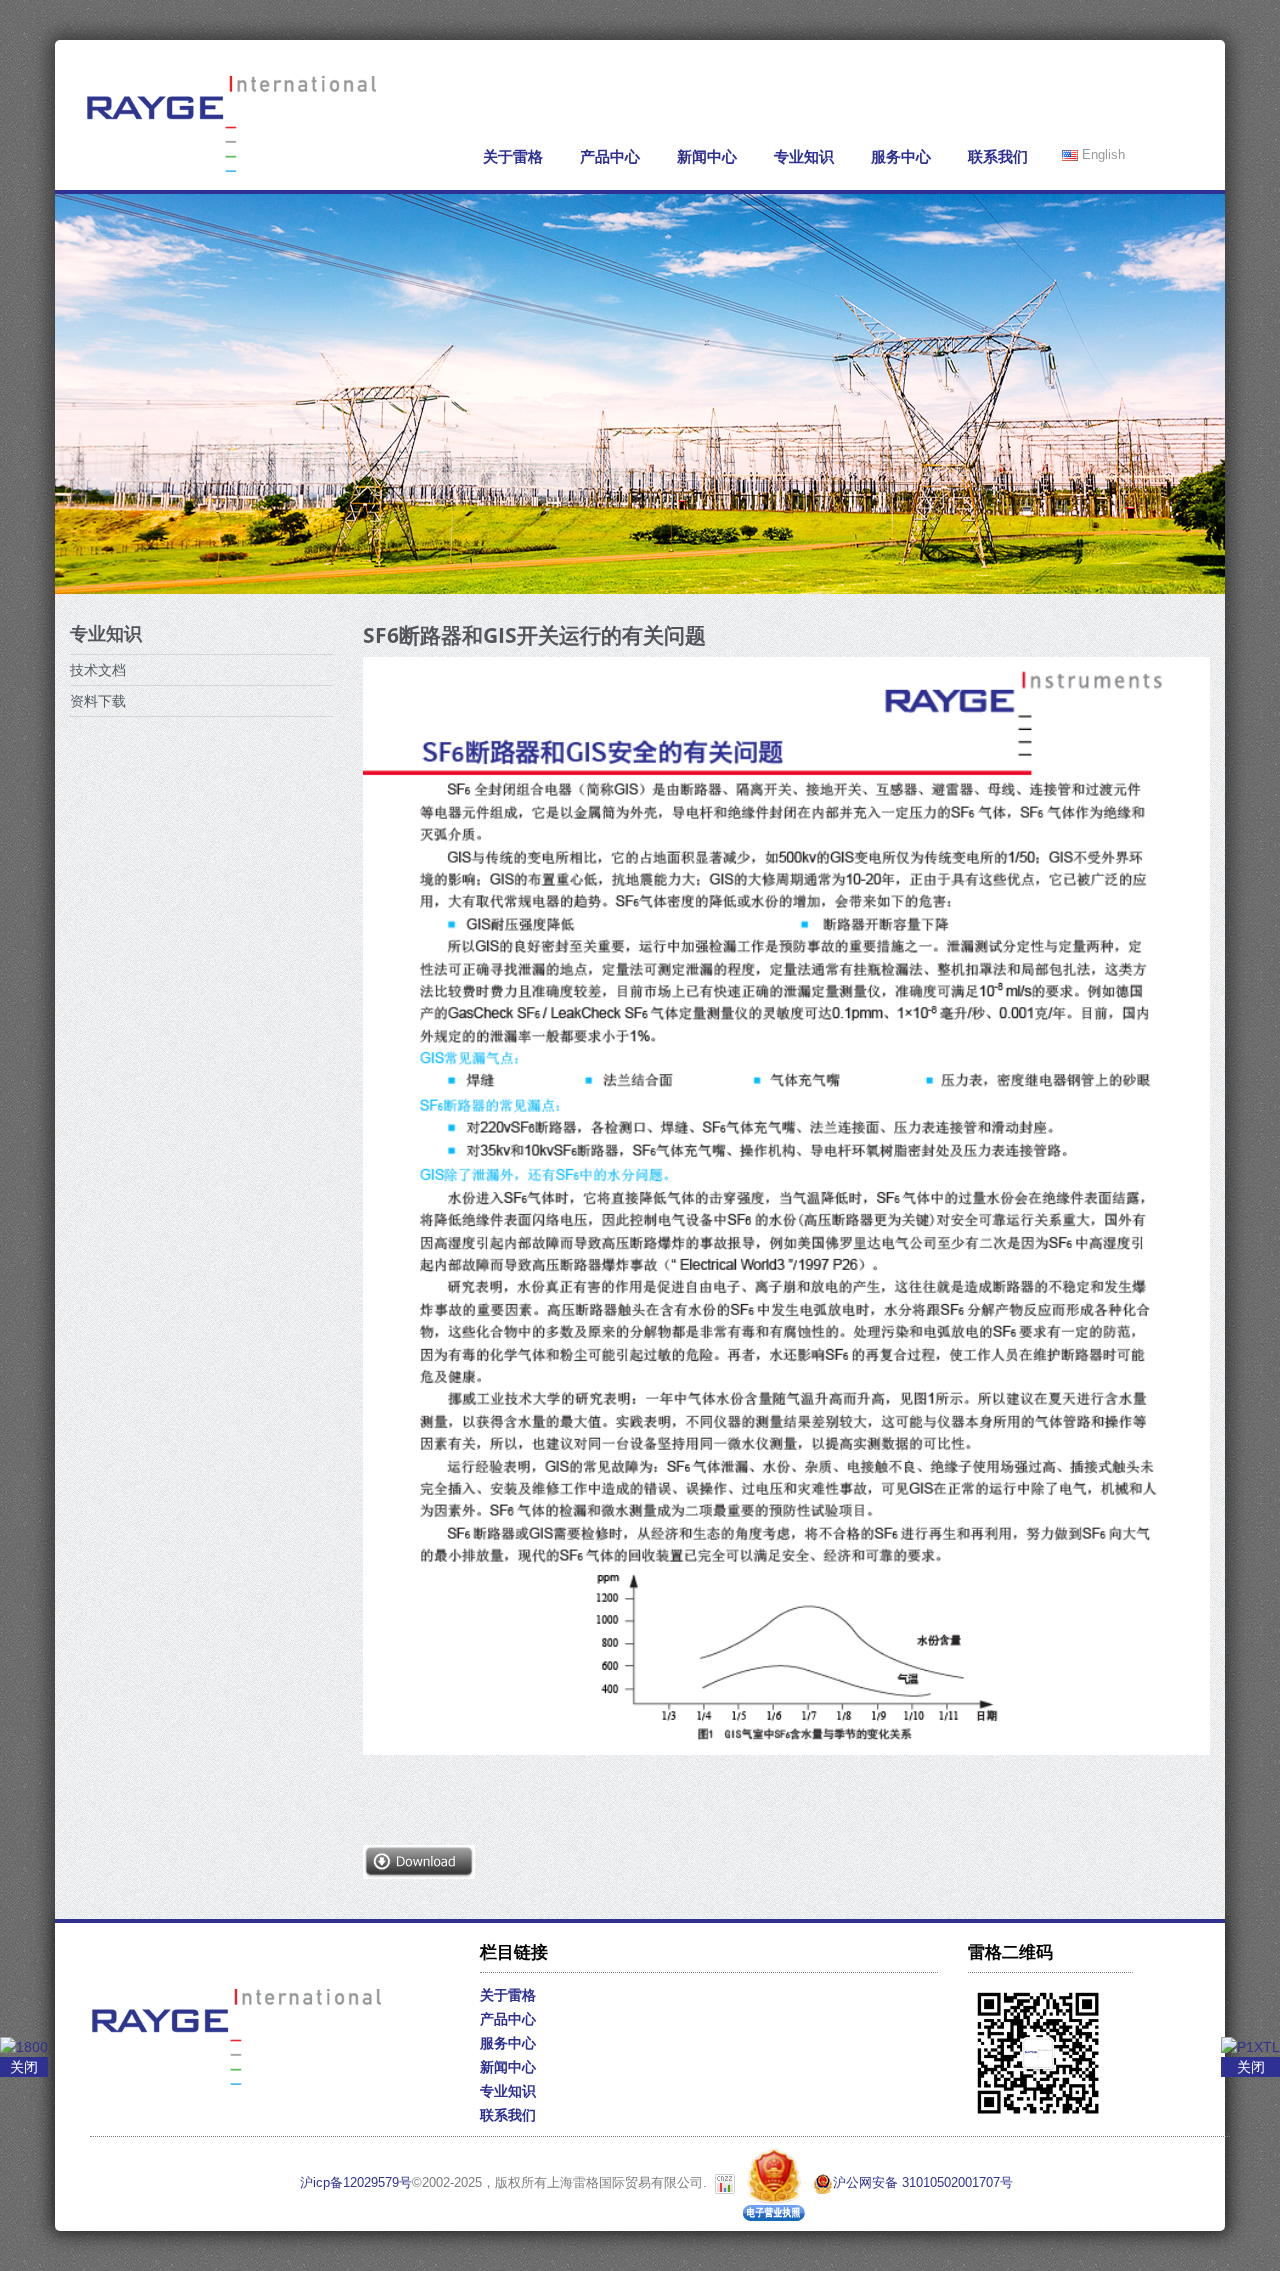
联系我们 (998, 156)
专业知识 (804, 156)
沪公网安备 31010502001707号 (923, 2183)
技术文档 (98, 670)
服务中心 (901, 156)
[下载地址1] (419, 1860)
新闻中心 (707, 156)
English (1101, 155)
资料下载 (98, 701)
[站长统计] (725, 2183)
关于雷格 (513, 156)
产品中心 (610, 156)
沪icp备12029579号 (356, 2183)
